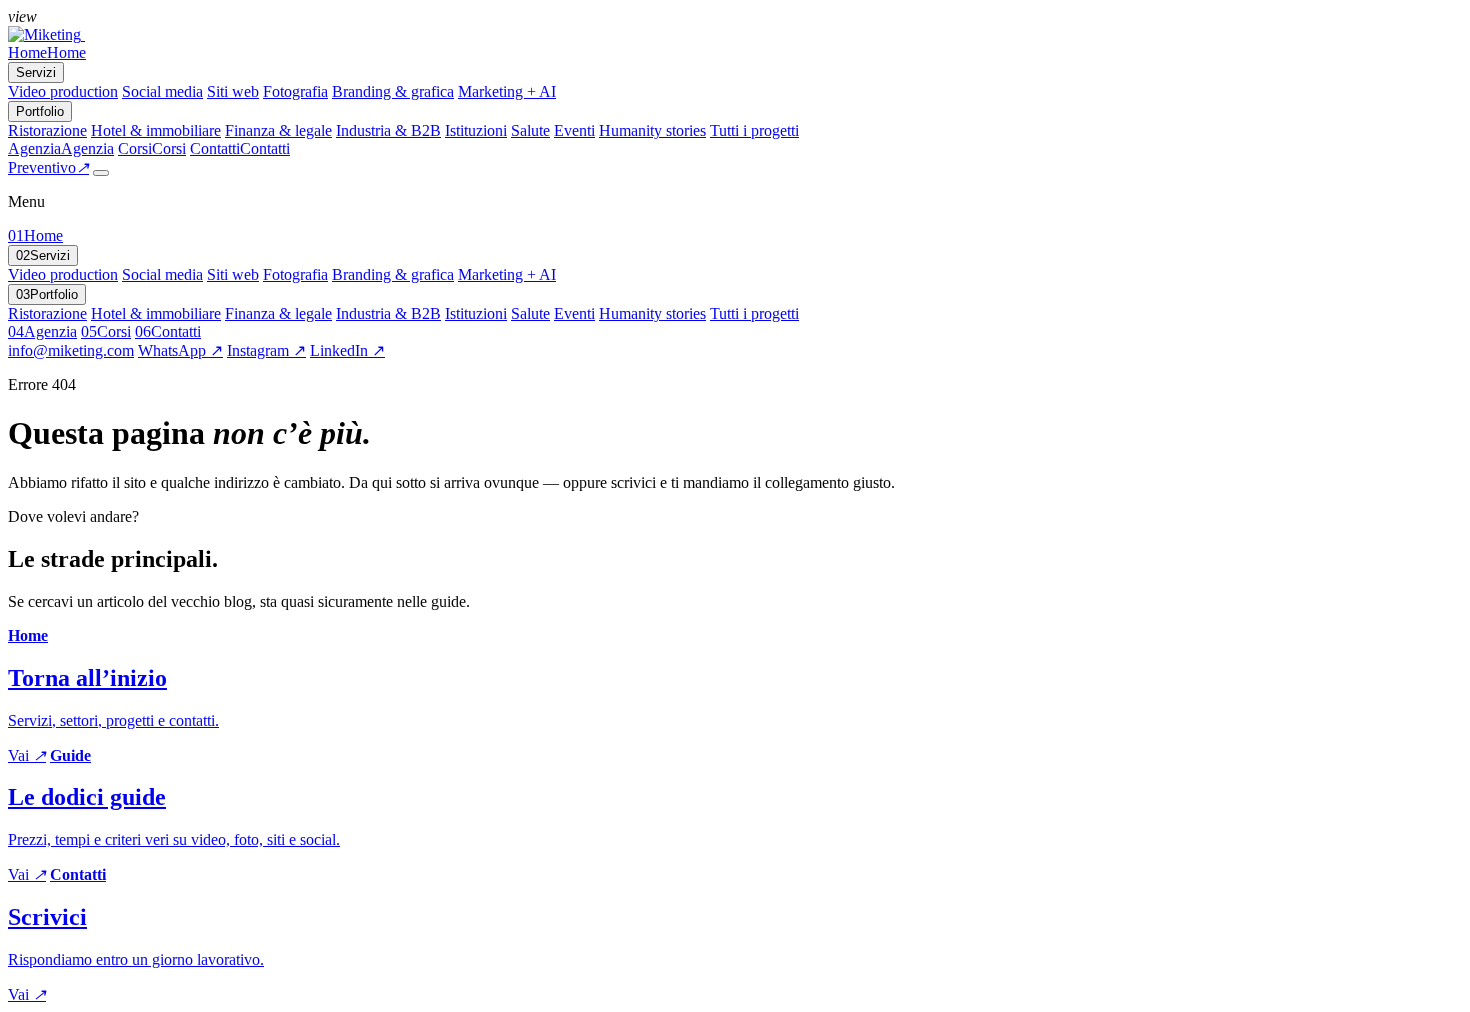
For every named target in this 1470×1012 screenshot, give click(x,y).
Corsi (106, 331)
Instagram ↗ (266, 350)
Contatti (168, 331)
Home (35, 235)
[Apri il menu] (101, 173)
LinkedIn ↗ (347, 350)
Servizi (43, 255)
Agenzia (42, 331)
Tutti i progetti (754, 130)
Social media (162, 91)
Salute (530, 130)
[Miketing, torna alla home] (46, 34)
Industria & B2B (388, 130)
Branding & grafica (393, 91)
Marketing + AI (507, 91)
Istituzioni (476, 130)
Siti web (233, 91)
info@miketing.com (71, 350)
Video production (63, 91)
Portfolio (47, 294)
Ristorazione (47, 130)
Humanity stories (652, 130)
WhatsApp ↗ (180, 350)
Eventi (574, 130)
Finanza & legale (278, 130)
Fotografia (295, 91)
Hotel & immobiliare (156, 130)
